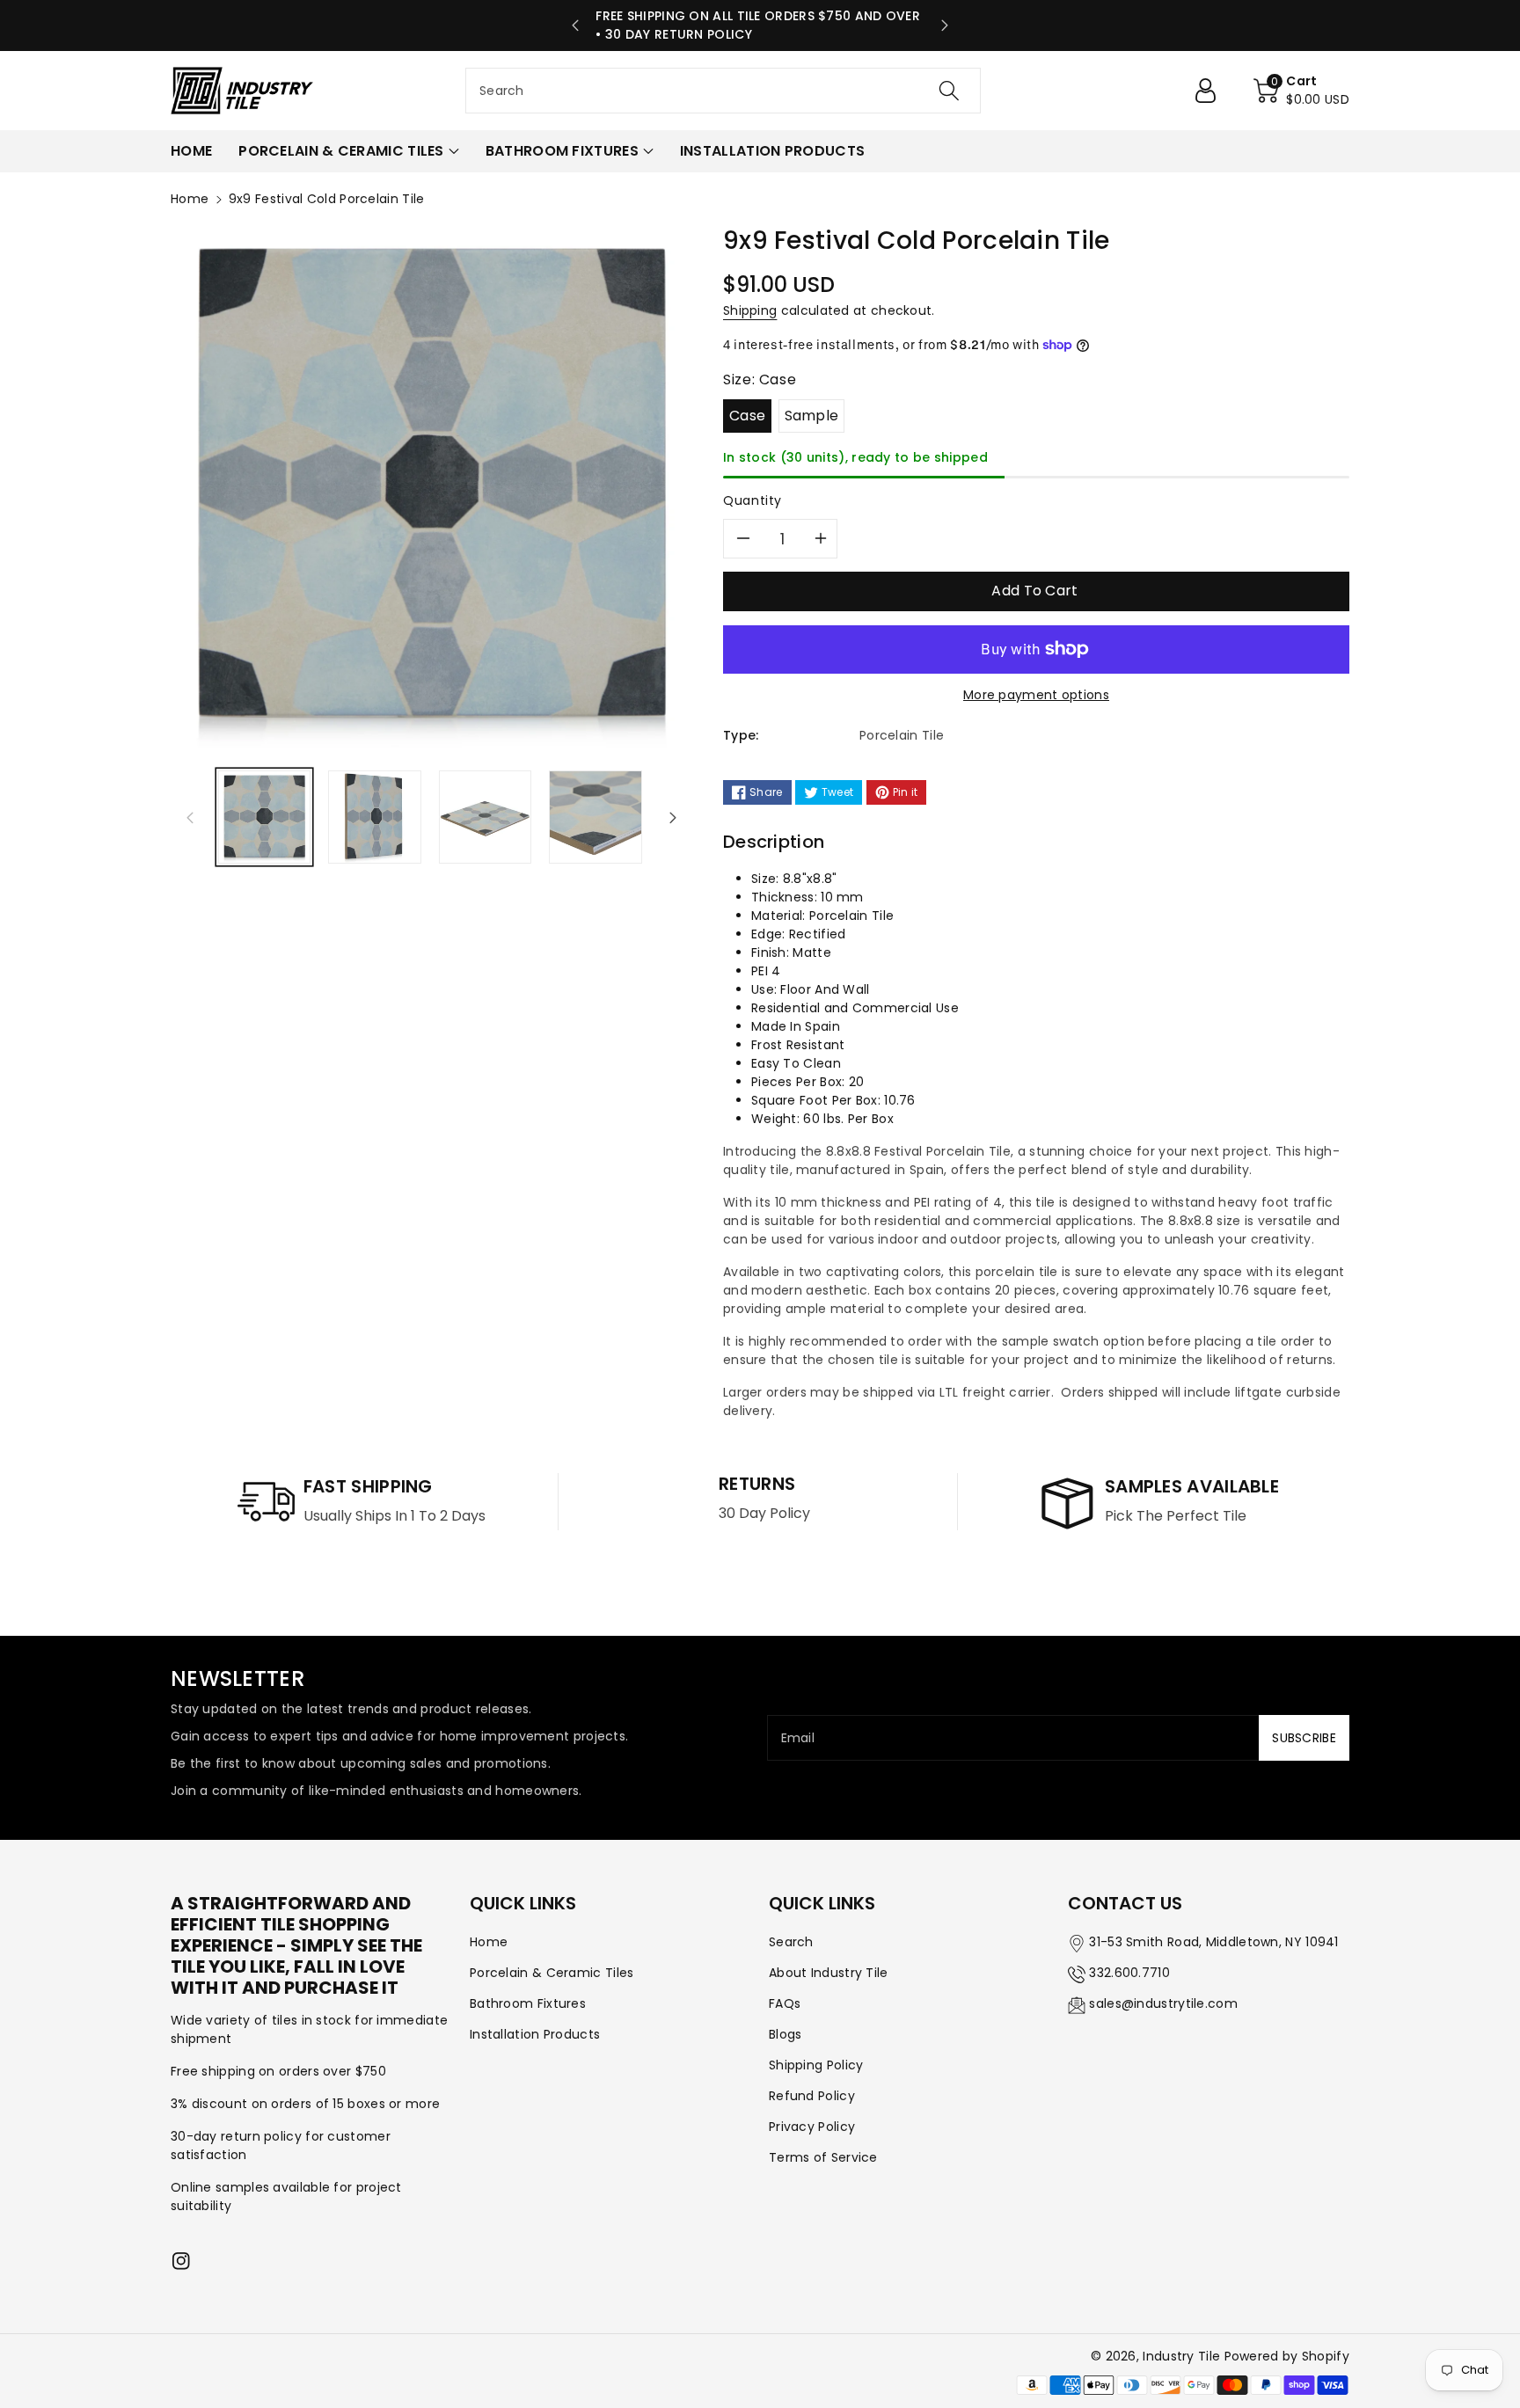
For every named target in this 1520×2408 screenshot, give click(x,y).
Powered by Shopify (1287, 2356)
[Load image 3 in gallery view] (485, 817)
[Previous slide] (575, 26)
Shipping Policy (816, 2065)
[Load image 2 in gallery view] (374, 817)
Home (190, 199)
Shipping (750, 310)
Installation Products (535, 2034)
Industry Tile (1181, 2356)
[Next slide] (945, 26)
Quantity (753, 500)
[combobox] (723, 91)
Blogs (786, 2034)
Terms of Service (823, 2157)
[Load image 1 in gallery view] (264, 817)
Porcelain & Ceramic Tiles (552, 1973)
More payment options (1036, 695)
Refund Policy (812, 2096)
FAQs (785, 2003)
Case (747, 416)
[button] (1301, 91)
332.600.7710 (1129, 1973)
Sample (812, 416)
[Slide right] (673, 817)
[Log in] (1212, 91)
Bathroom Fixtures (528, 2003)
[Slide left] (190, 817)
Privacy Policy (812, 2127)
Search (791, 1942)
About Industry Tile (829, 1973)
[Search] (949, 91)
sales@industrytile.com (1163, 2003)
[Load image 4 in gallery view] (595, 817)
